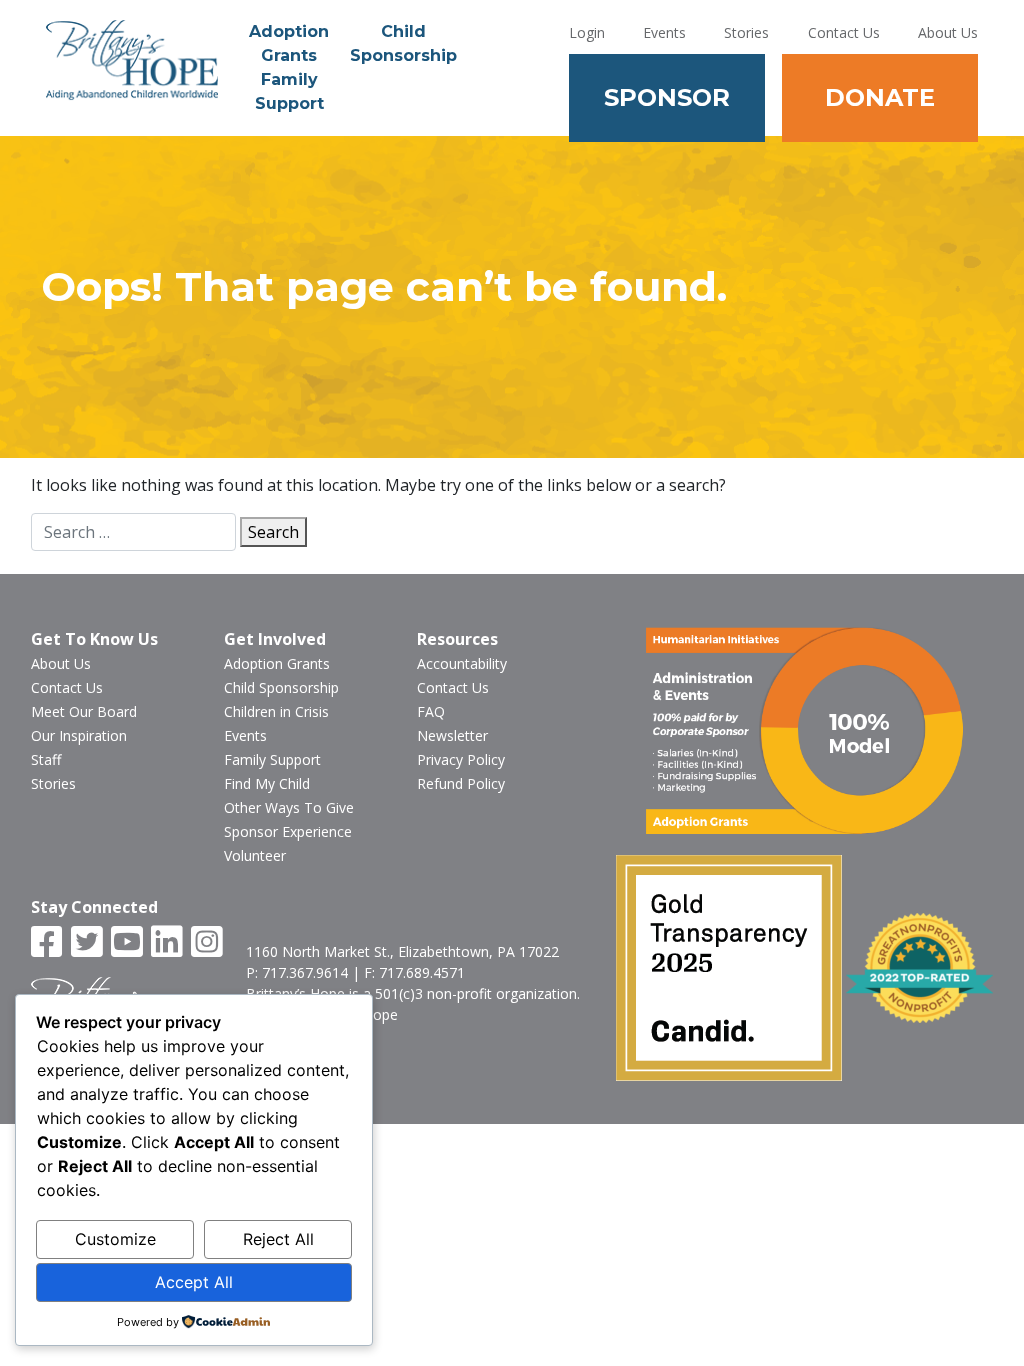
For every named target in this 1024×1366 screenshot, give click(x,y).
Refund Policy (461, 783)
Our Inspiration (79, 735)
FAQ (431, 711)
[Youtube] (129, 942)
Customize (115, 1239)
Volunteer (255, 855)
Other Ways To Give (289, 807)
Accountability (462, 663)
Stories (746, 32)
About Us (948, 32)
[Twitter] (89, 942)
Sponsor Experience (288, 831)
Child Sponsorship (403, 43)
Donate (880, 97)
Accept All (194, 1282)
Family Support (289, 91)
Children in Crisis (276, 711)
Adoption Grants (289, 43)
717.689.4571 (422, 972)
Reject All (278, 1239)
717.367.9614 (305, 972)
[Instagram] (209, 942)
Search (273, 532)
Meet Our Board (84, 711)
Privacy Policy (461, 759)
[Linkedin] (169, 942)
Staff (46, 759)
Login (587, 32)
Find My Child (267, 783)
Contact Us (844, 32)
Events (664, 32)
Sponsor (667, 97)
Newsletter (452, 735)
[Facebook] (49, 942)
